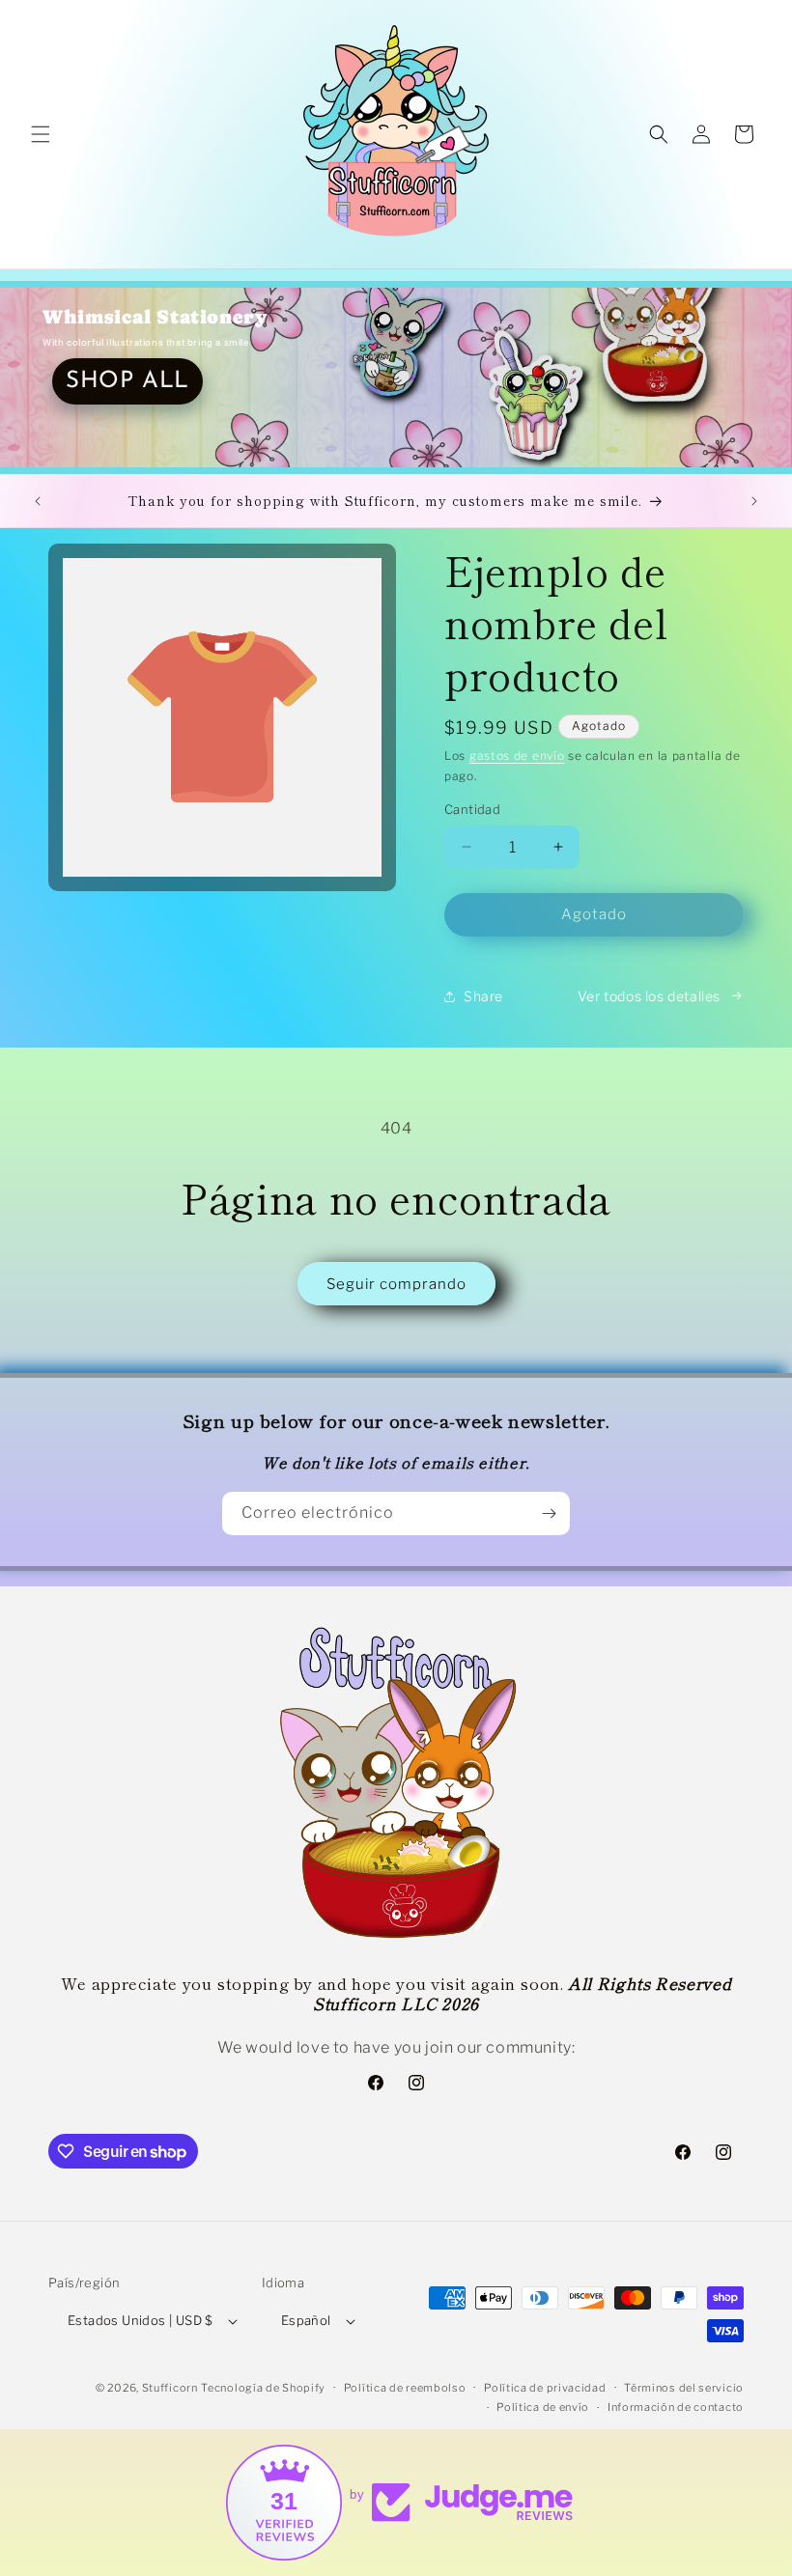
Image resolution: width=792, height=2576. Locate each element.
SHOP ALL (127, 381)
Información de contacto (676, 2407)
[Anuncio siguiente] (754, 501)
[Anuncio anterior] (38, 501)
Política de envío (543, 2407)
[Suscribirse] (549, 1513)
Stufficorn (170, 2388)
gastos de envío (517, 756)
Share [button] (483, 996)
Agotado (594, 914)
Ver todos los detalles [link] (649, 996)
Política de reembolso (405, 2388)
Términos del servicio (684, 2388)
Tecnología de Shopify (263, 2388)
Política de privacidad (545, 2388)
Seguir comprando (396, 1284)
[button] (41, 134)
